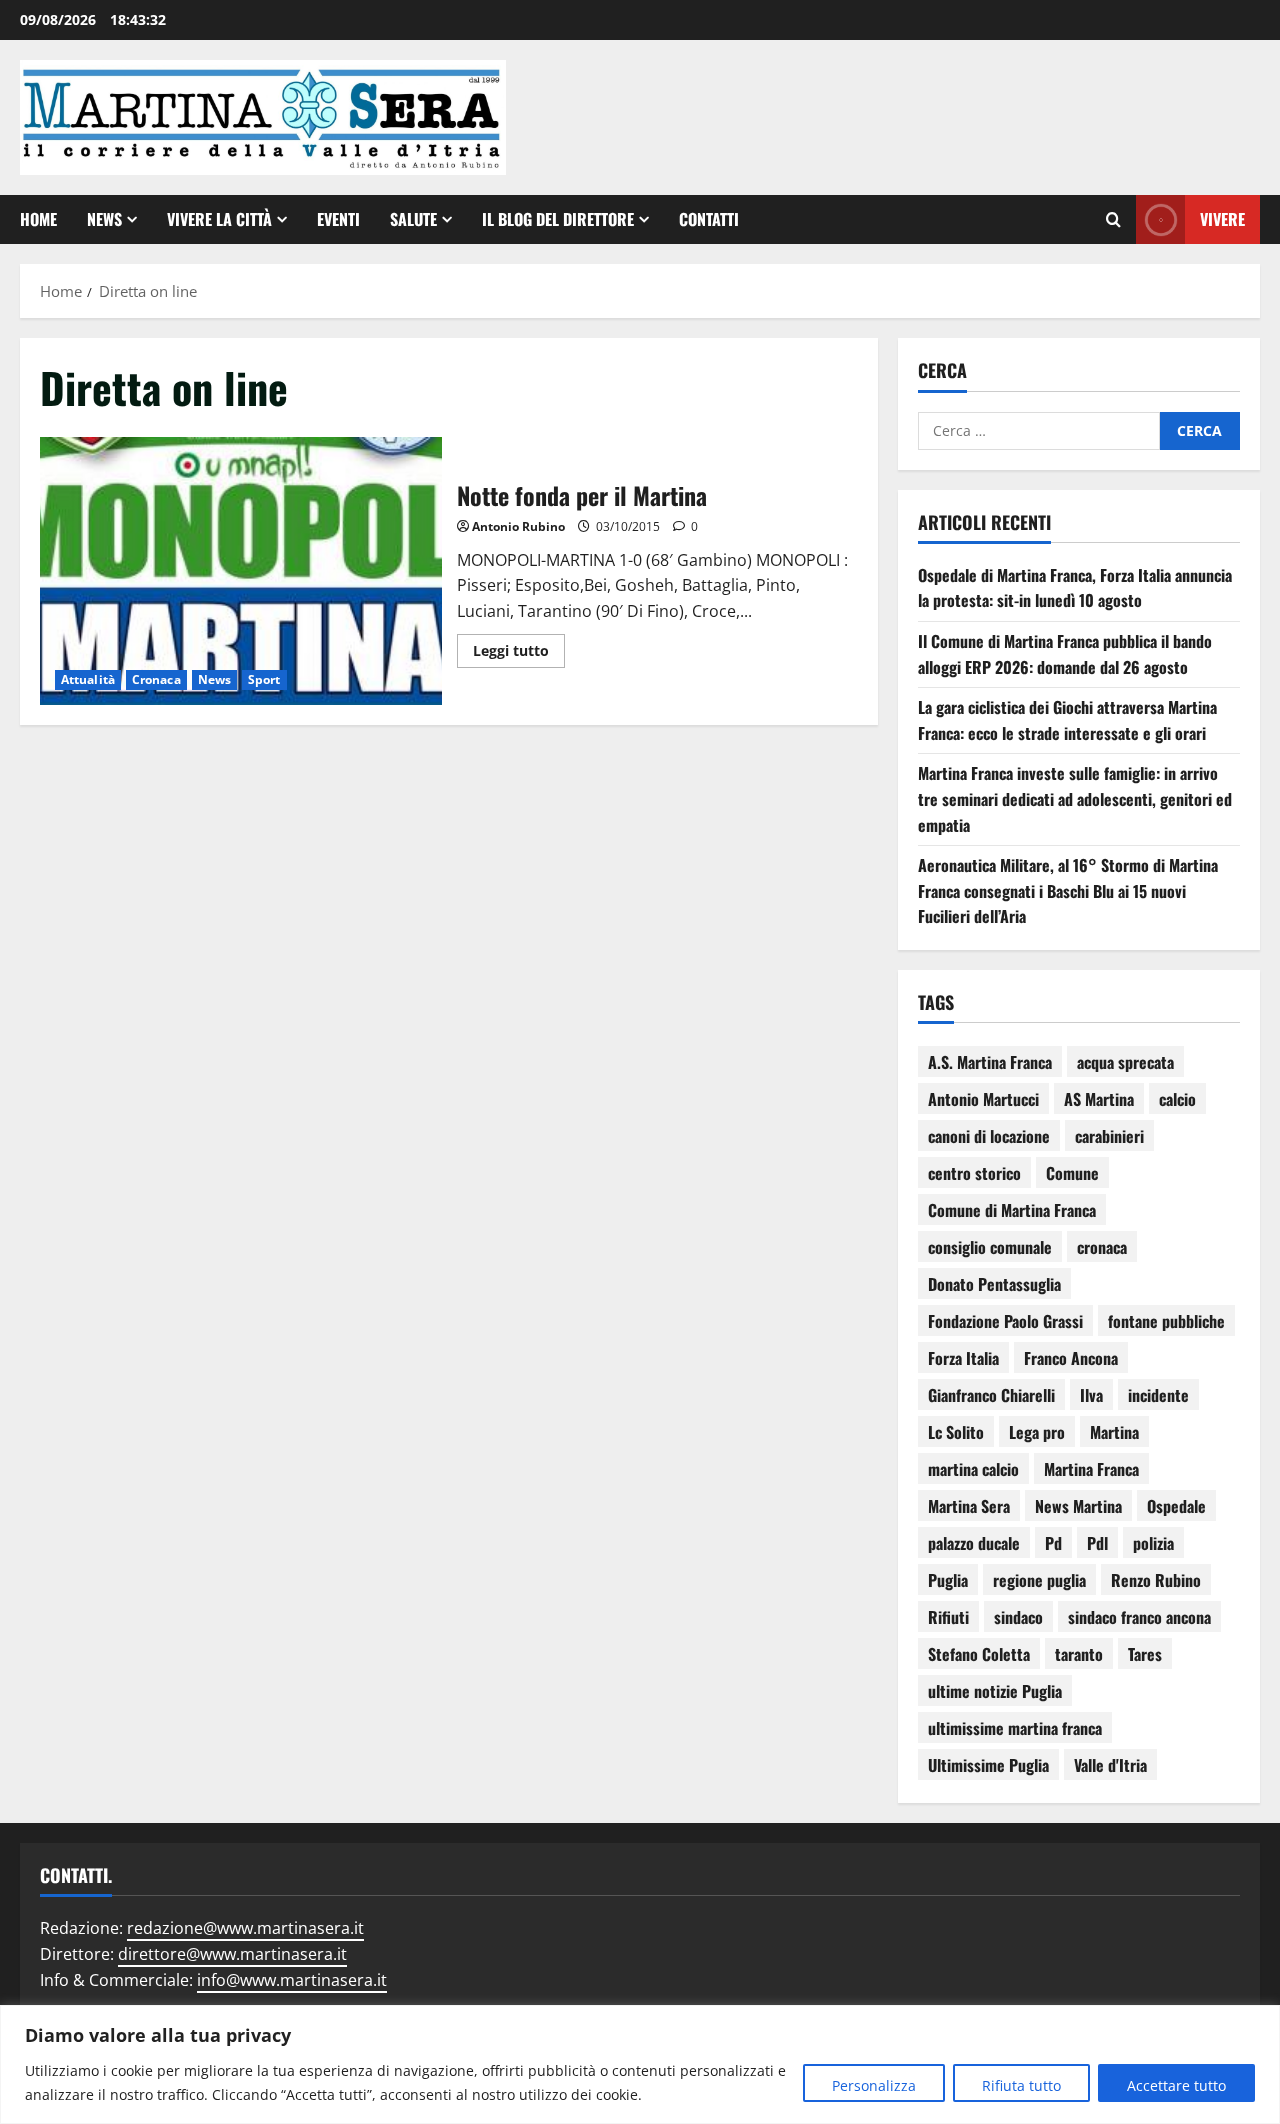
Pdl (1097, 1543)
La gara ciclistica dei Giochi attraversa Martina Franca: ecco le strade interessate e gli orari (1067, 720)
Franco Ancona (1071, 1358)
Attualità (88, 679)
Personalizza (874, 2085)
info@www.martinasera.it (292, 1980)
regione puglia (1039, 1580)
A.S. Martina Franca (990, 1062)
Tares (1145, 1654)
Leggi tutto (519, 647)
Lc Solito (956, 1432)
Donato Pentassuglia (994, 1284)
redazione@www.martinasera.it (245, 1928)
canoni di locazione (989, 1136)
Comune (1072, 1173)
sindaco (1018, 1617)
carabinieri (1109, 1136)
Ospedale (1176, 1506)
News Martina (1078, 1506)
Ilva (1091, 1395)
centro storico (974, 1173)
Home (38, 219)
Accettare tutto (1176, 2085)
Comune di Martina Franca (1012, 1210)
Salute (413, 219)
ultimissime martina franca (1015, 1728)
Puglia (948, 1580)
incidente (1158, 1395)
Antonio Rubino (518, 526)
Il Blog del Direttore (558, 219)
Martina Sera (969, 1506)
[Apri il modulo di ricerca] (1113, 220)
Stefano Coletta (979, 1654)
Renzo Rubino (1156, 1580)
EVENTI (338, 219)
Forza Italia (963, 1358)
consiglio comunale (990, 1247)
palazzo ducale (974, 1543)
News (104, 219)
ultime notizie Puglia (995, 1691)
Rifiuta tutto (1021, 2085)
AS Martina (1099, 1099)
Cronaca (156, 679)
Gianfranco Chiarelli (991, 1395)
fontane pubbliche (1166, 1321)
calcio (1177, 1099)
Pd (1053, 1543)
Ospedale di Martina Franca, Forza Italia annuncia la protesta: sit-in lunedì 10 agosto (1075, 588)
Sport (264, 679)
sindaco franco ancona (1139, 1617)
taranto (1079, 1654)
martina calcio (973, 1469)
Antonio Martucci (983, 1099)
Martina (1114, 1432)
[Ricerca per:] (1039, 431)
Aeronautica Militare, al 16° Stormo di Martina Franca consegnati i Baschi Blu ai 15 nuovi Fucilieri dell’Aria (1068, 890)
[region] (640, 2064)
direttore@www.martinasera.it (232, 1954)
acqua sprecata (1125, 1062)
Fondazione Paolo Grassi (1005, 1321)
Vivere (1222, 219)
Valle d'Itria (1110, 1765)
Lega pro (1037, 1432)
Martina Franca (1091, 1469)
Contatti (709, 219)
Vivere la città (219, 219)
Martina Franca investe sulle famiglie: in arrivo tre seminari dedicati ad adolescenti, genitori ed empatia (1075, 798)
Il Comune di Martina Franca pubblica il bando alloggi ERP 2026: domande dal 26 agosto (1065, 654)
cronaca (1102, 1247)
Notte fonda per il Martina (241, 571)
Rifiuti (948, 1617)
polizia (1153, 1543)
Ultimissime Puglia (988, 1765)
